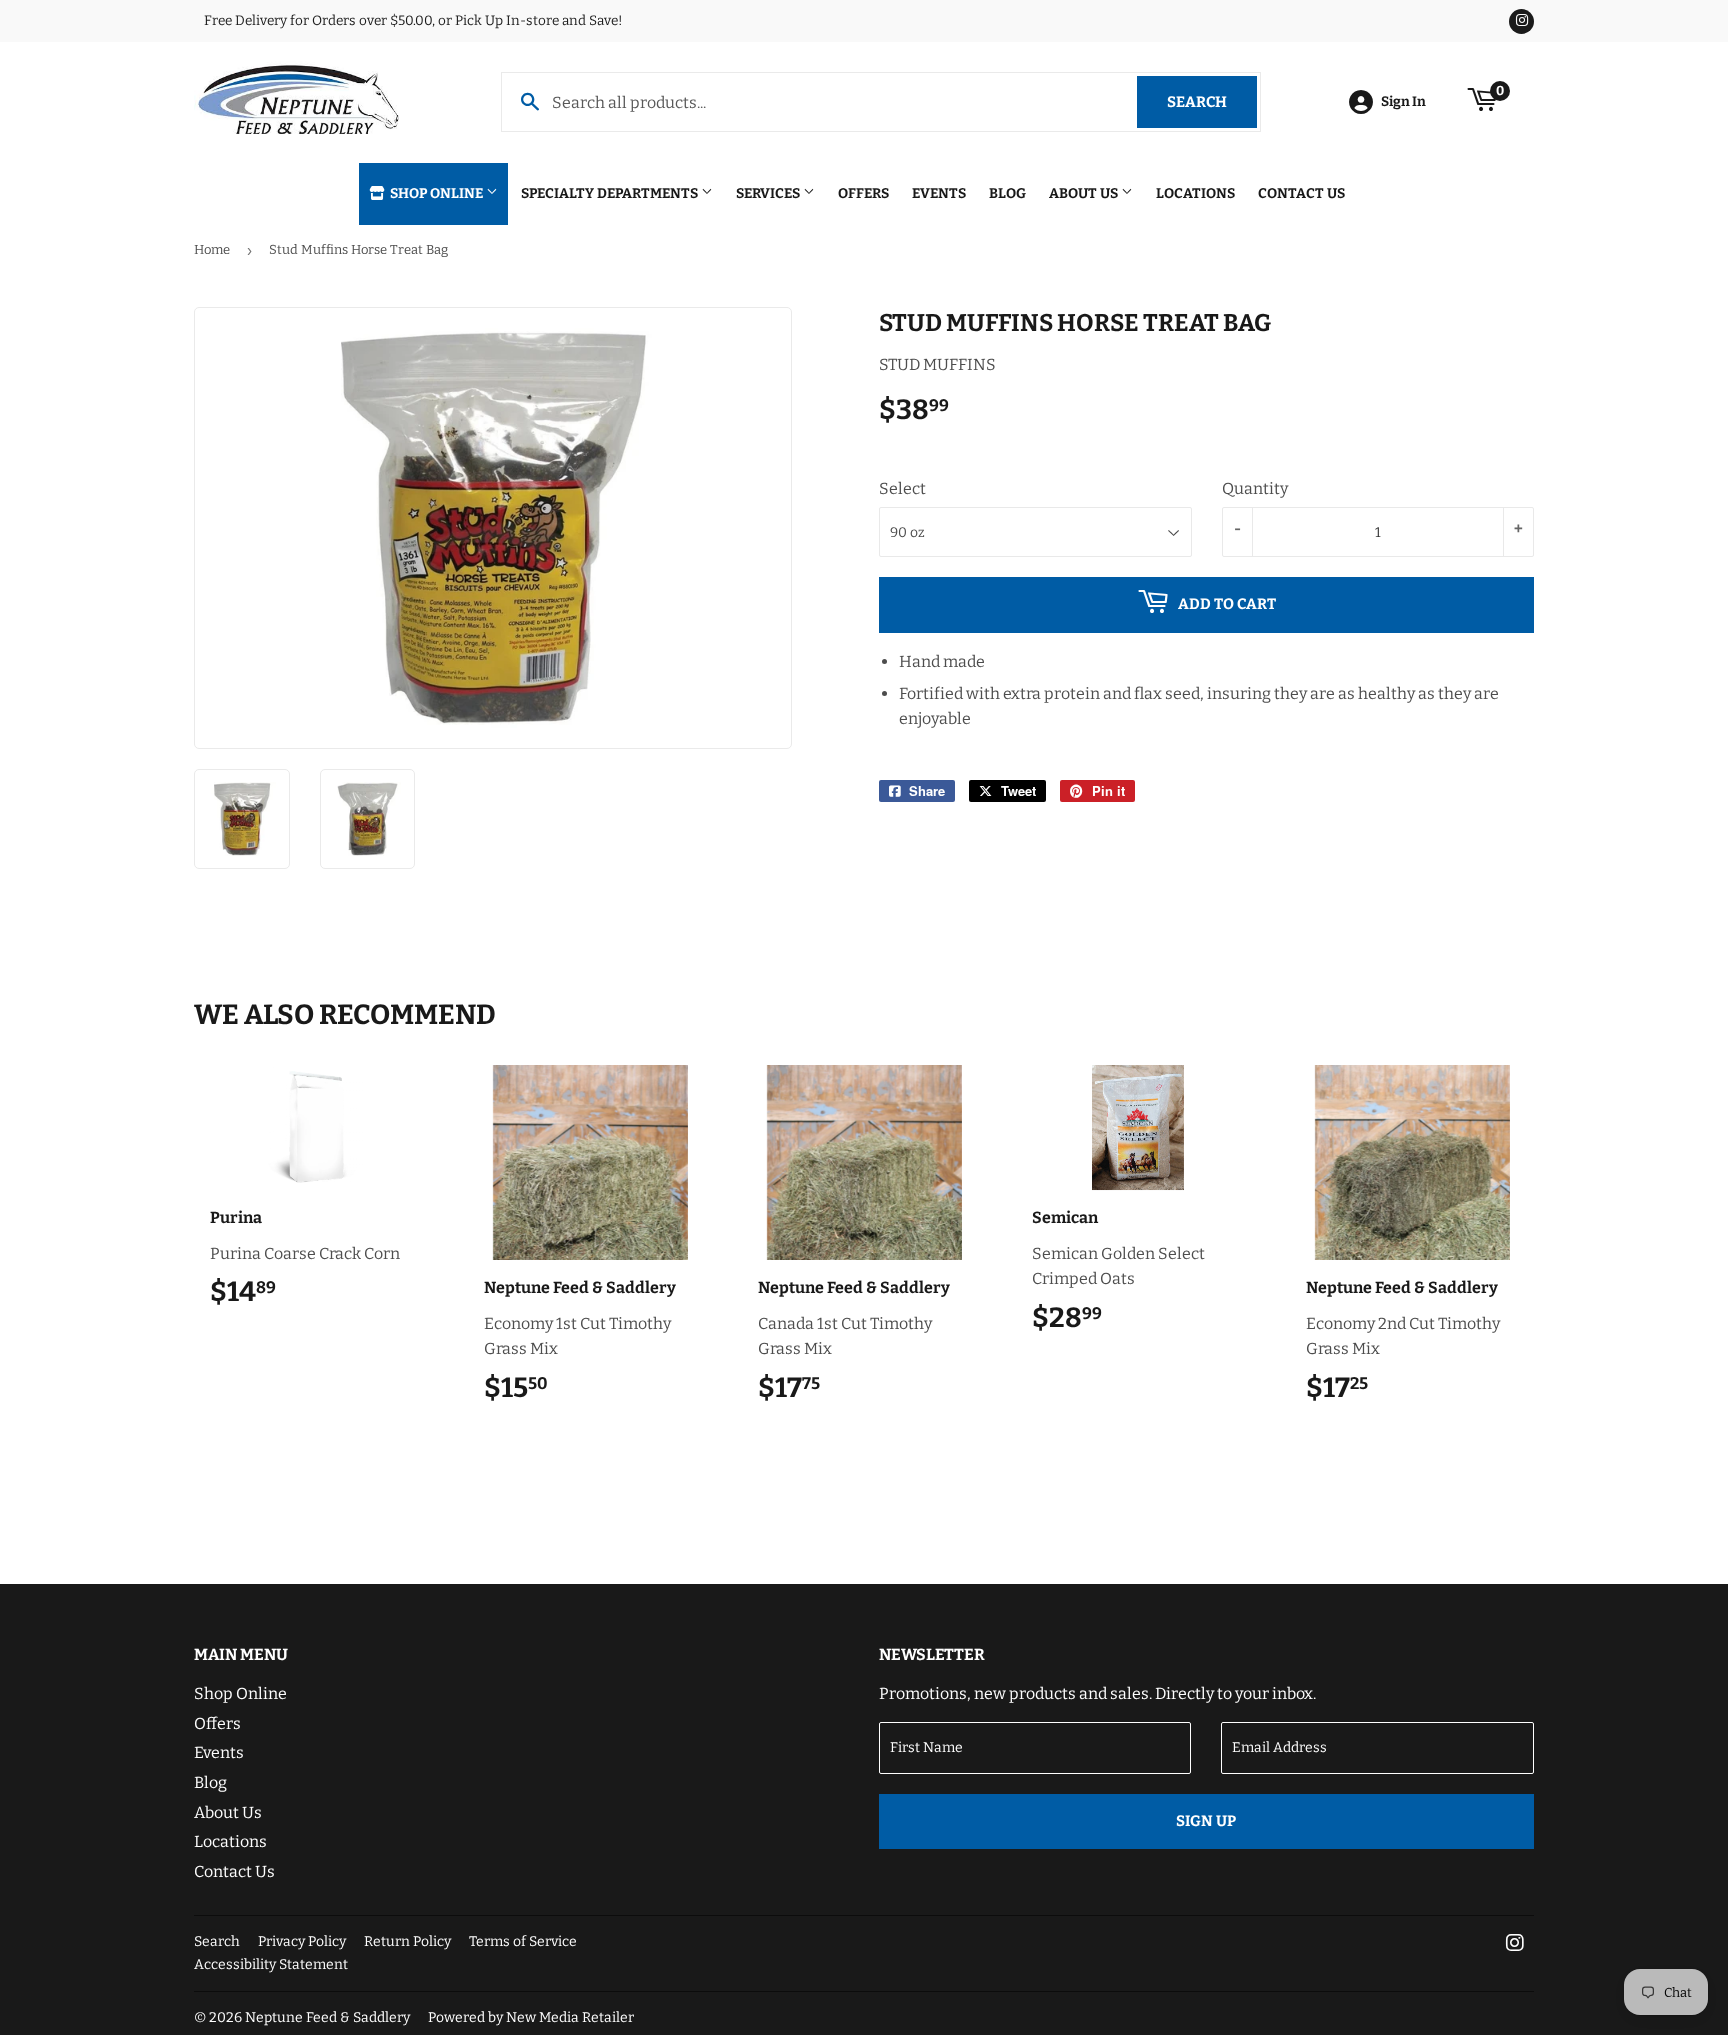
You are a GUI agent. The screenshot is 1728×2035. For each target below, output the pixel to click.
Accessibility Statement (271, 1964)
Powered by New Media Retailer (531, 2017)
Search (1212, 102)
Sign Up (1206, 1821)
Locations (1195, 193)
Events (939, 193)
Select (902, 488)
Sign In (1403, 101)
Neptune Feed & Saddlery (327, 2017)
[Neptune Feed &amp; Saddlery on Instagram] (1515, 1944)
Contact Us (1301, 193)
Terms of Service (523, 1941)
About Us (1085, 193)
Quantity (1255, 488)
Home (212, 249)
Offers (863, 193)
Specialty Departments (611, 193)
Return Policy (407, 1941)
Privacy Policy (302, 1941)
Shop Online (436, 193)
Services (769, 193)
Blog (1007, 193)
